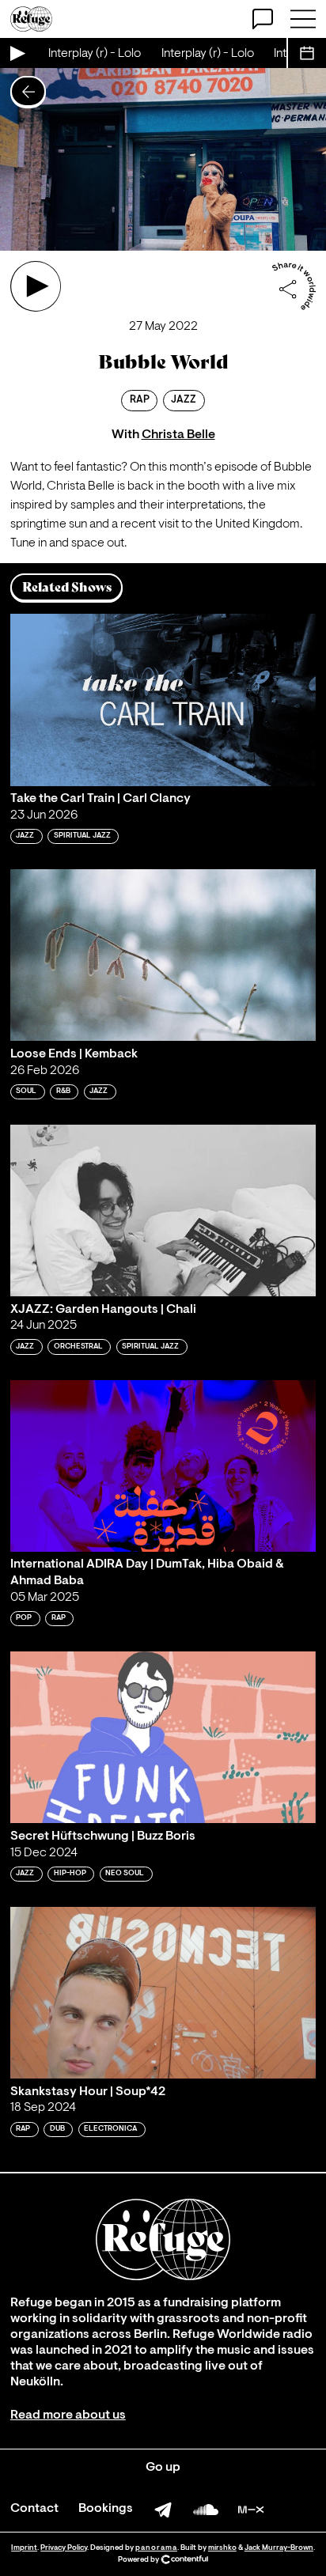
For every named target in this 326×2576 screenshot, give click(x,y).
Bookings (106, 2509)
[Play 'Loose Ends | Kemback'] (163, 955)
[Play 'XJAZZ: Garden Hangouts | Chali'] (163, 1210)
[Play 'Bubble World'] (36, 286)
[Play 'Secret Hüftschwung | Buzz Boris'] (163, 1737)
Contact (34, 2509)
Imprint (24, 2548)
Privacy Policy (64, 2548)
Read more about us (68, 2415)
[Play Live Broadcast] (17, 53)
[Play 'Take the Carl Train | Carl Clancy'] (163, 700)
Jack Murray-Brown (279, 2548)
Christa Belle (178, 435)
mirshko (222, 2548)
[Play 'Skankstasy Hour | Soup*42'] (163, 1993)
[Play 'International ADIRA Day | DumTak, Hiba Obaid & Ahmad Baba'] (163, 1466)
